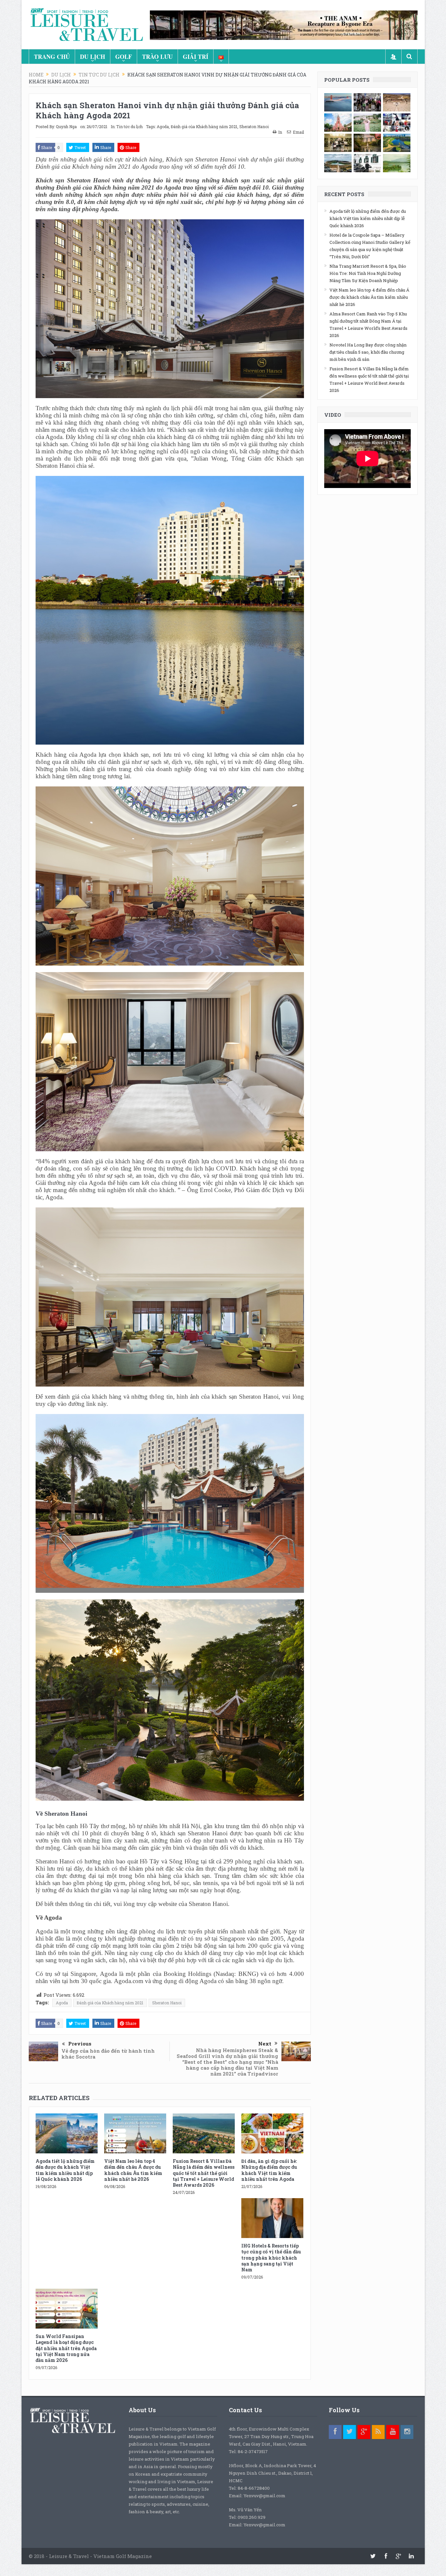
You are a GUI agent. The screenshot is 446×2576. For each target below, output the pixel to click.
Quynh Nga (66, 126)
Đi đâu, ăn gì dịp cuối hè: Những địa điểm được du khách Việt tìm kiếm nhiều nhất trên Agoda (269, 2170)
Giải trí (196, 57)
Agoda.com (129, 1981)
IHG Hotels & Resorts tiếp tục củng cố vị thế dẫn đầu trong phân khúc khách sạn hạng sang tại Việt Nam (271, 2258)
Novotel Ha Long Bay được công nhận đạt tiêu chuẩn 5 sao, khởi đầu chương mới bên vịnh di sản (368, 352)
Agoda (163, 126)
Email (298, 132)
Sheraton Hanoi (254, 126)
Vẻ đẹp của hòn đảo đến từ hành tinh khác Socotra (108, 2054)
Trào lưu (157, 57)
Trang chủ (52, 57)
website (168, 1904)
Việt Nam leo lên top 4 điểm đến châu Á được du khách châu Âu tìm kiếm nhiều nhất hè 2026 (133, 2170)
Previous (80, 2044)
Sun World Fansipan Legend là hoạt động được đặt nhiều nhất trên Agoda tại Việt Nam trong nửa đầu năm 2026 (66, 2348)
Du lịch (93, 57)
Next (265, 2044)
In (280, 132)
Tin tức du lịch (129, 126)
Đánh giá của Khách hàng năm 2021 (204, 126)
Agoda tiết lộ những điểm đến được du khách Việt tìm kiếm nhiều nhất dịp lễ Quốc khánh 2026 (65, 2170)
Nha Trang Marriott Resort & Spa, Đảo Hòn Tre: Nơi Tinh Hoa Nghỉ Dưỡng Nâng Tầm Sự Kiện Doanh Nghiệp (368, 273)
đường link (82, 1404)
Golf (124, 57)
